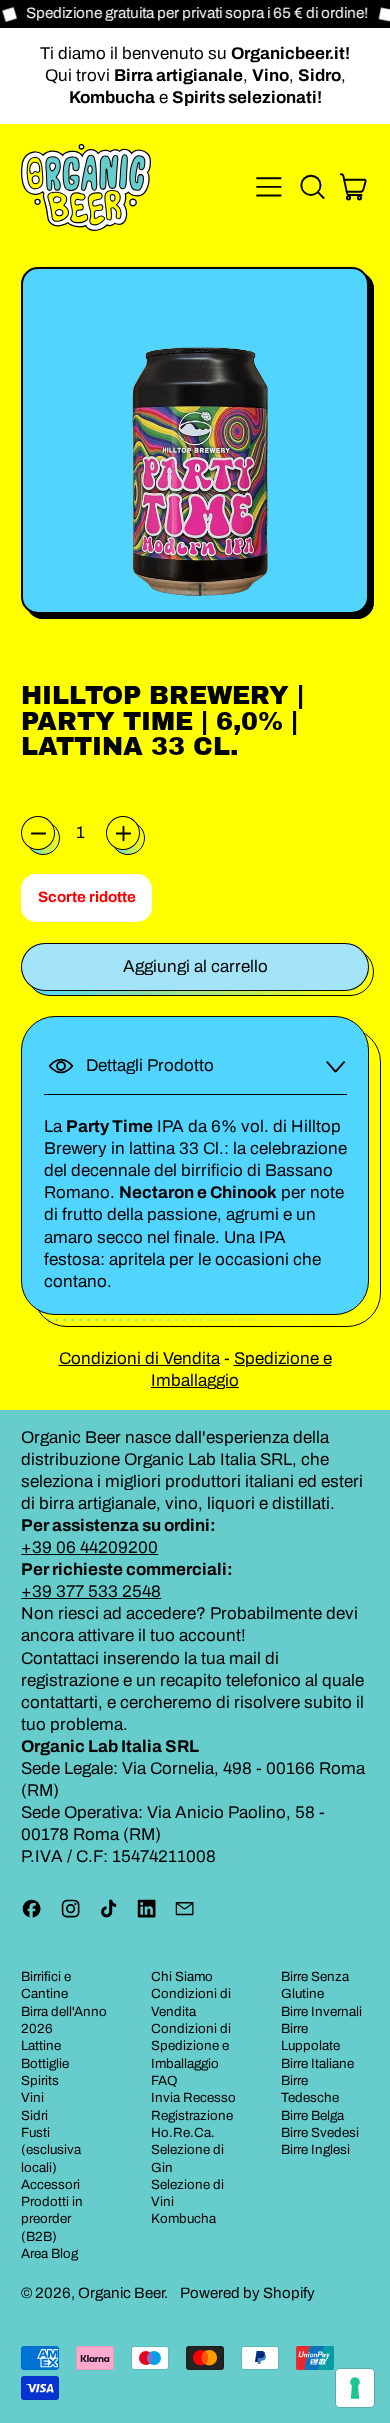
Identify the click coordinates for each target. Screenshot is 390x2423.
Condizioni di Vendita (139, 1358)
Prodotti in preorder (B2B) (52, 2219)
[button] (312, 187)
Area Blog (49, 2253)
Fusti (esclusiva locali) (51, 2150)
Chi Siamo (182, 1976)
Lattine (41, 2045)
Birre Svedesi (320, 2132)
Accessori (50, 2184)
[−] (38, 833)
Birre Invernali (321, 2011)
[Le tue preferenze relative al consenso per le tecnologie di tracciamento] (355, 2388)
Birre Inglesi (315, 2149)
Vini (32, 2097)
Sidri (34, 2115)
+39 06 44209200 (89, 1547)
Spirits (40, 2080)
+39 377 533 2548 (91, 1591)
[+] (123, 833)
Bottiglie (45, 2063)
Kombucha (183, 2218)
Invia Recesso (193, 2097)
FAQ (164, 2080)
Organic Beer (121, 2293)
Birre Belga (312, 2115)
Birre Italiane (317, 2063)
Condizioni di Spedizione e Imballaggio (191, 2046)
